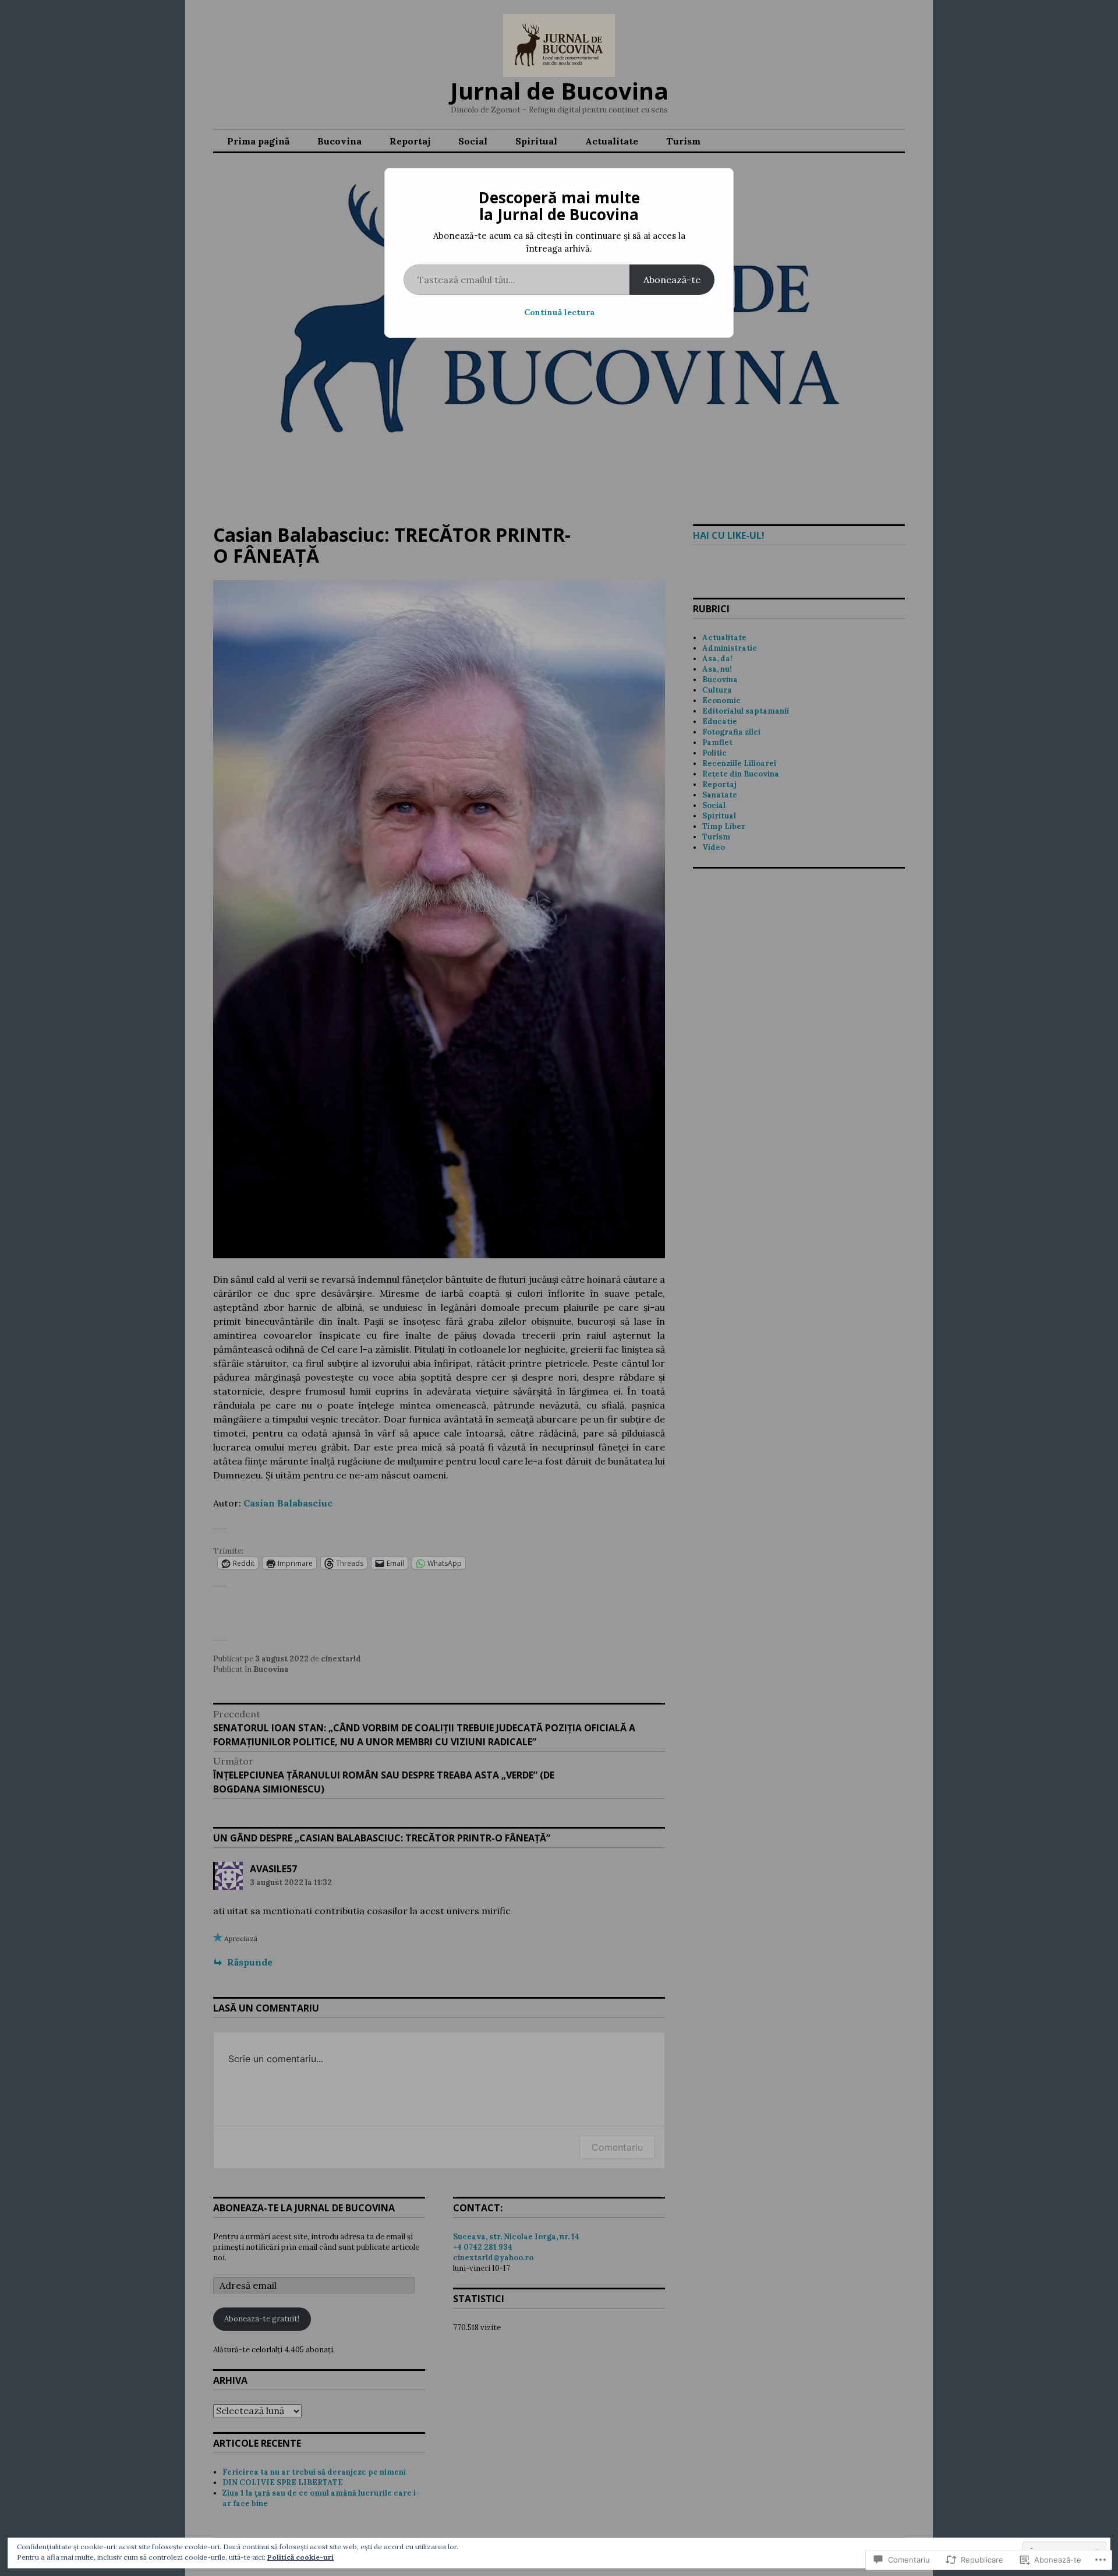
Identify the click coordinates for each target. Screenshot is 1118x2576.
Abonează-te (672, 280)
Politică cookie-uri (300, 2557)
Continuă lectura (559, 312)
